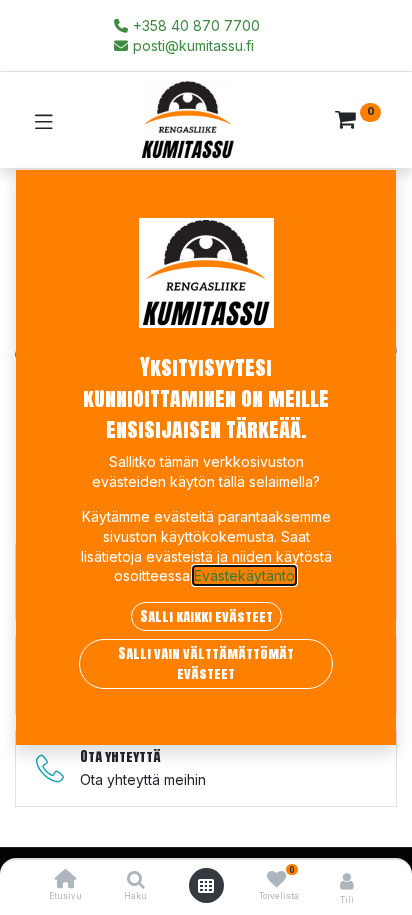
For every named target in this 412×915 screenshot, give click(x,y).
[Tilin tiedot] (347, 881)
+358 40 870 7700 (194, 25)
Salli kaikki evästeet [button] (206, 616)
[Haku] (136, 880)
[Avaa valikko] (206, 886)
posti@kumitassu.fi (191, 45)
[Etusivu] (66, 880)
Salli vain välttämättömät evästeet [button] (206, 663)
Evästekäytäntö (244, 575)
